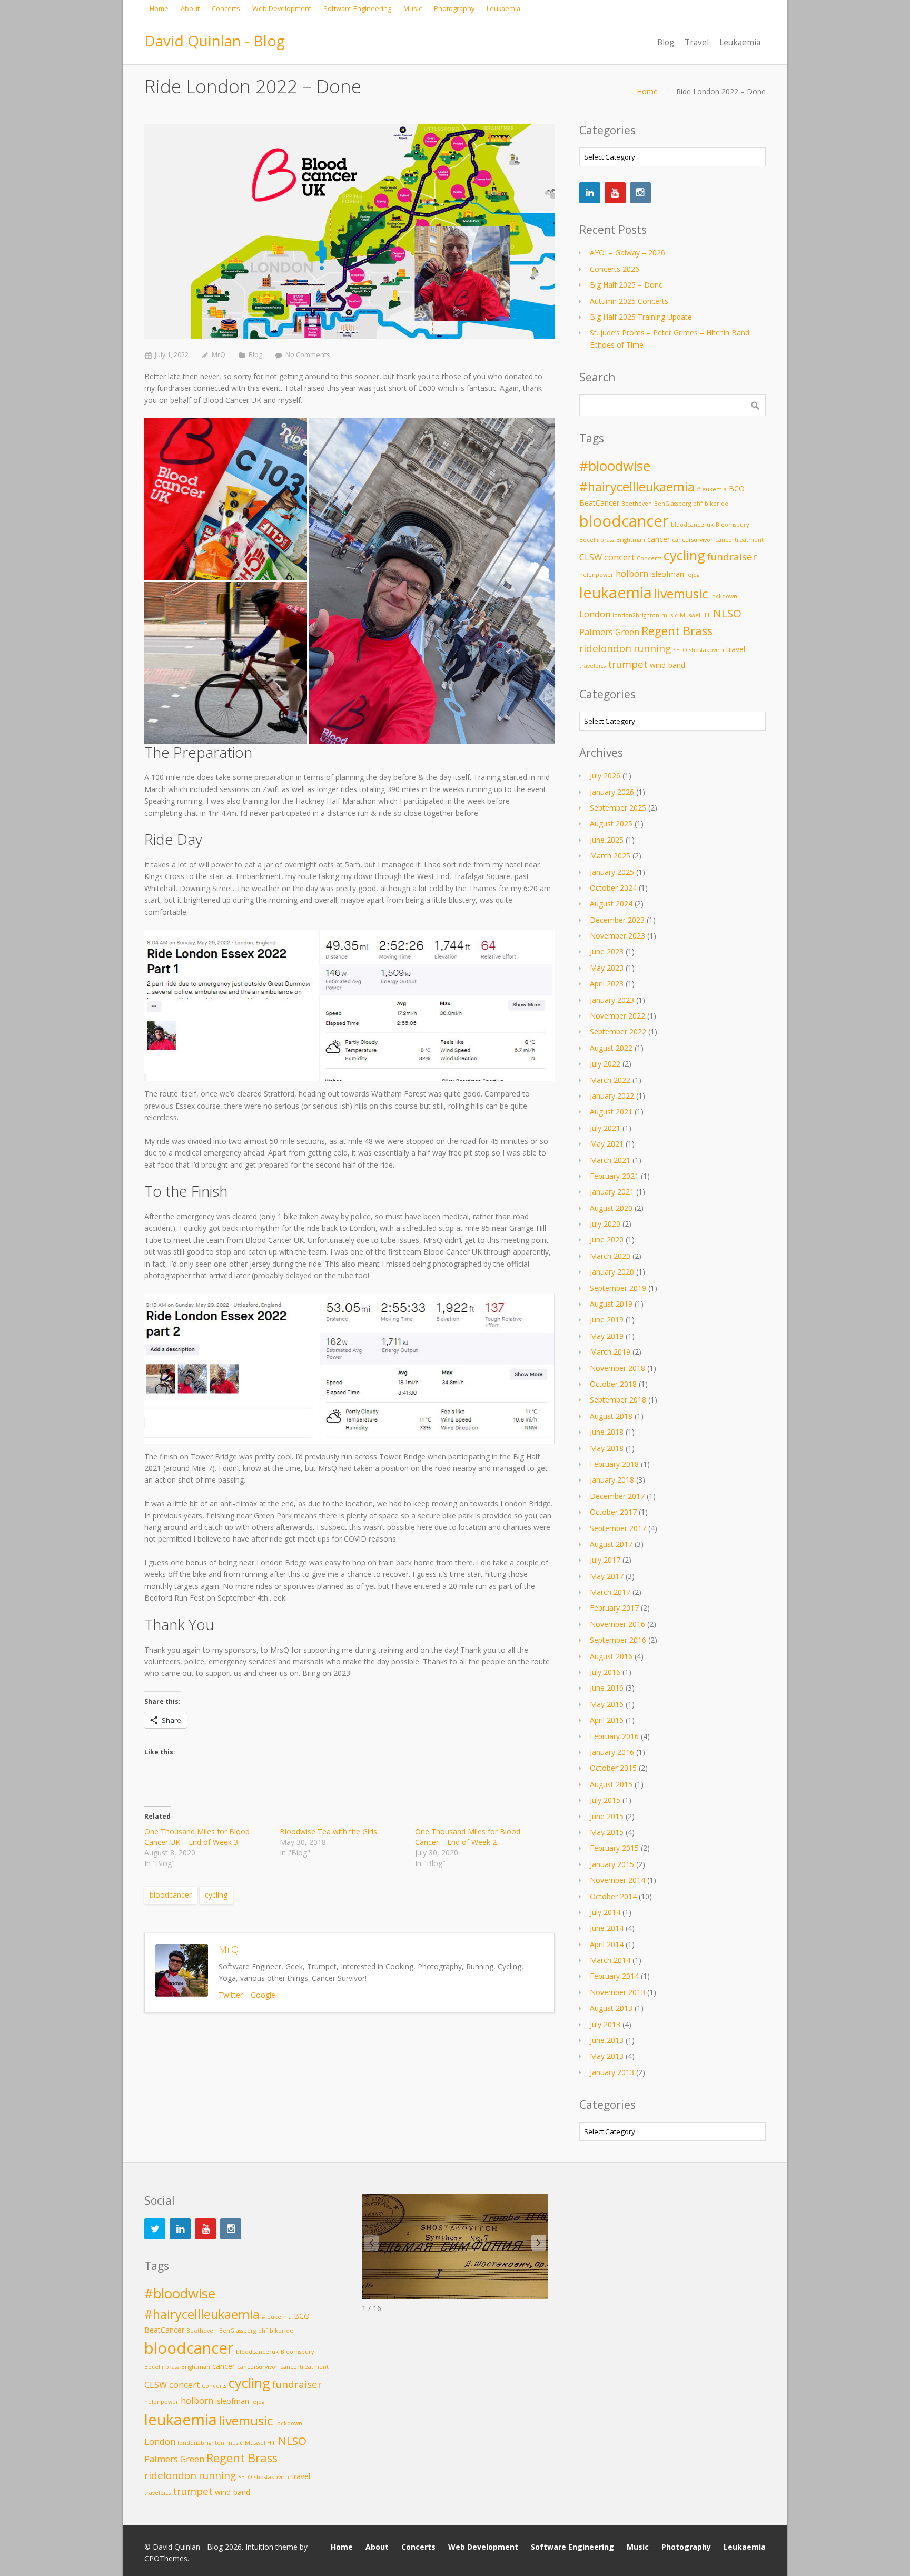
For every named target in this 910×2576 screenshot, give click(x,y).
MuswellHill (695, 615)
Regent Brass (677, 631)
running (652, 648)
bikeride (716, 504)
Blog (255, 355)
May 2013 (607, 2056)
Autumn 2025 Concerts (629, 301)
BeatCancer (599, 503)
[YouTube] (615, 193)
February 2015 (614, 1848)
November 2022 (617, 1016)
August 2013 (611, 2008)
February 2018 (614, 1464)
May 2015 (607, 1832)
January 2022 (612, 1096)
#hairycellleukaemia (637, 487)
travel (736, 649)
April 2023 (607, 984)
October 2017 (613, 1512)
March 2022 (610, 1080)
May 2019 (607, 1336)
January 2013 (612, 2072)
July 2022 (605, 1064)
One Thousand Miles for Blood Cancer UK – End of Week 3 (197, 1837)
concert (619, 557)
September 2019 (618, 1288)
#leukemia (712, 489)
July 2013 (605, 2024)
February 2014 (614, 1976)
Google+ (265, 1995)
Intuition (259, 2547)
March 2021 (610, 1160)
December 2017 (617, 1496)
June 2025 (607, 840)
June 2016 (607, 1688)
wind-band (667, 665)
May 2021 (607, 1144)
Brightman (631, 540)
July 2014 (605, 1912)
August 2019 (611, 1304)
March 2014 (610, 1960)
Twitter (231, 1995)
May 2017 (607, 1576)
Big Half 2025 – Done (626, 285)
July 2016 (605, 1672)
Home (647, 91)
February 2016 (614, 1736)
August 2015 (611, 1784)
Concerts (649, 558)
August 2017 (611, 1544)
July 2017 (605, 1560)
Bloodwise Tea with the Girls (328, 1832)
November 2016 (617, 1624)
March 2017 (610, 1592)
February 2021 (614, 1176)
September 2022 (618, 1032)
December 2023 (617, 920)
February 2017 (614, 1608)
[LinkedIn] (590, 193)
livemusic (681, 593)
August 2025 (611, 823)
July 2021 (605, 1128)
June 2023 (607, 951)
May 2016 (607, 1704)
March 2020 (610, 1256)
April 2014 (607, 1944)
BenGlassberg (672, 504)
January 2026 (612, 792)
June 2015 (607, 1816)
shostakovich (707, 650)
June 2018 (607, 1432)
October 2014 (613, 1896)
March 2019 (610, 1352)
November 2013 (617, 1992)
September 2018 (618, 1400)
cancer (659, 539)
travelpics (592, 666)
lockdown (724, 596)
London (595, 614)
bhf (698, 504)
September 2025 (618, 808)
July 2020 (605, 1224)
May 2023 (607, 968)
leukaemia (616, 593)
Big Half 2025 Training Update (641, 317)
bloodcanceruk (692, 525)
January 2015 (612, 1864)
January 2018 (612, 1480)
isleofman (667, 574)
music (670, 615)
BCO (737, 488)
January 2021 (612, 1192)
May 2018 (607, 1448)
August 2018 (611, 1416)
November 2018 (617, 1368)
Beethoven (637, 504)
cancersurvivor (693, 540)
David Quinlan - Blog (215, 41)
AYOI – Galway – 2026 (627, 253)
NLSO (727, 613)
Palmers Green (609, 632)
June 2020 (607, 1240)
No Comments (308, 355)
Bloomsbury (732, 525)
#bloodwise (615, 466)
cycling (216, 1895)
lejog (693, 575)
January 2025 (612, 872)
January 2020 (612, 1272)
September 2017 (618, 1528)
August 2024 (611, 904)
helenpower (596, 575)
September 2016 (618, 1640)
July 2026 (605, 776)
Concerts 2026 (615, 269)
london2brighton (636, 615)
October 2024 (613, 888)
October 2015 (613, 1768)
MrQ (219, 355)
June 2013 (607, 2040)
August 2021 (611, 1112)
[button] (539, 2243)
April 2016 (607, 1720)
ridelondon (605, 648)
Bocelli (589, 540)
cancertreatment (739, 540)
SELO (680, 650)
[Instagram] (640, 193)
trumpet (628, 664)
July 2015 (605, 1800)
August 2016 (611, 1656)
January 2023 (612, 1000)
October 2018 (613, 1384)
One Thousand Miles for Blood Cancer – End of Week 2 (468, 1837)
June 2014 (607, 1928)
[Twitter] (155, 2229)
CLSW (591, 557)
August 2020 (611, 1208)
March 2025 (610, 856)
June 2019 (607, 1320)
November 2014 (617, 1880)
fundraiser (732, 556)
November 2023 (617, 936)
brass (607, 540)
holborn (632, 573)
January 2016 (612, 1752)
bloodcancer (171, 1895)
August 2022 (611, 1048)
